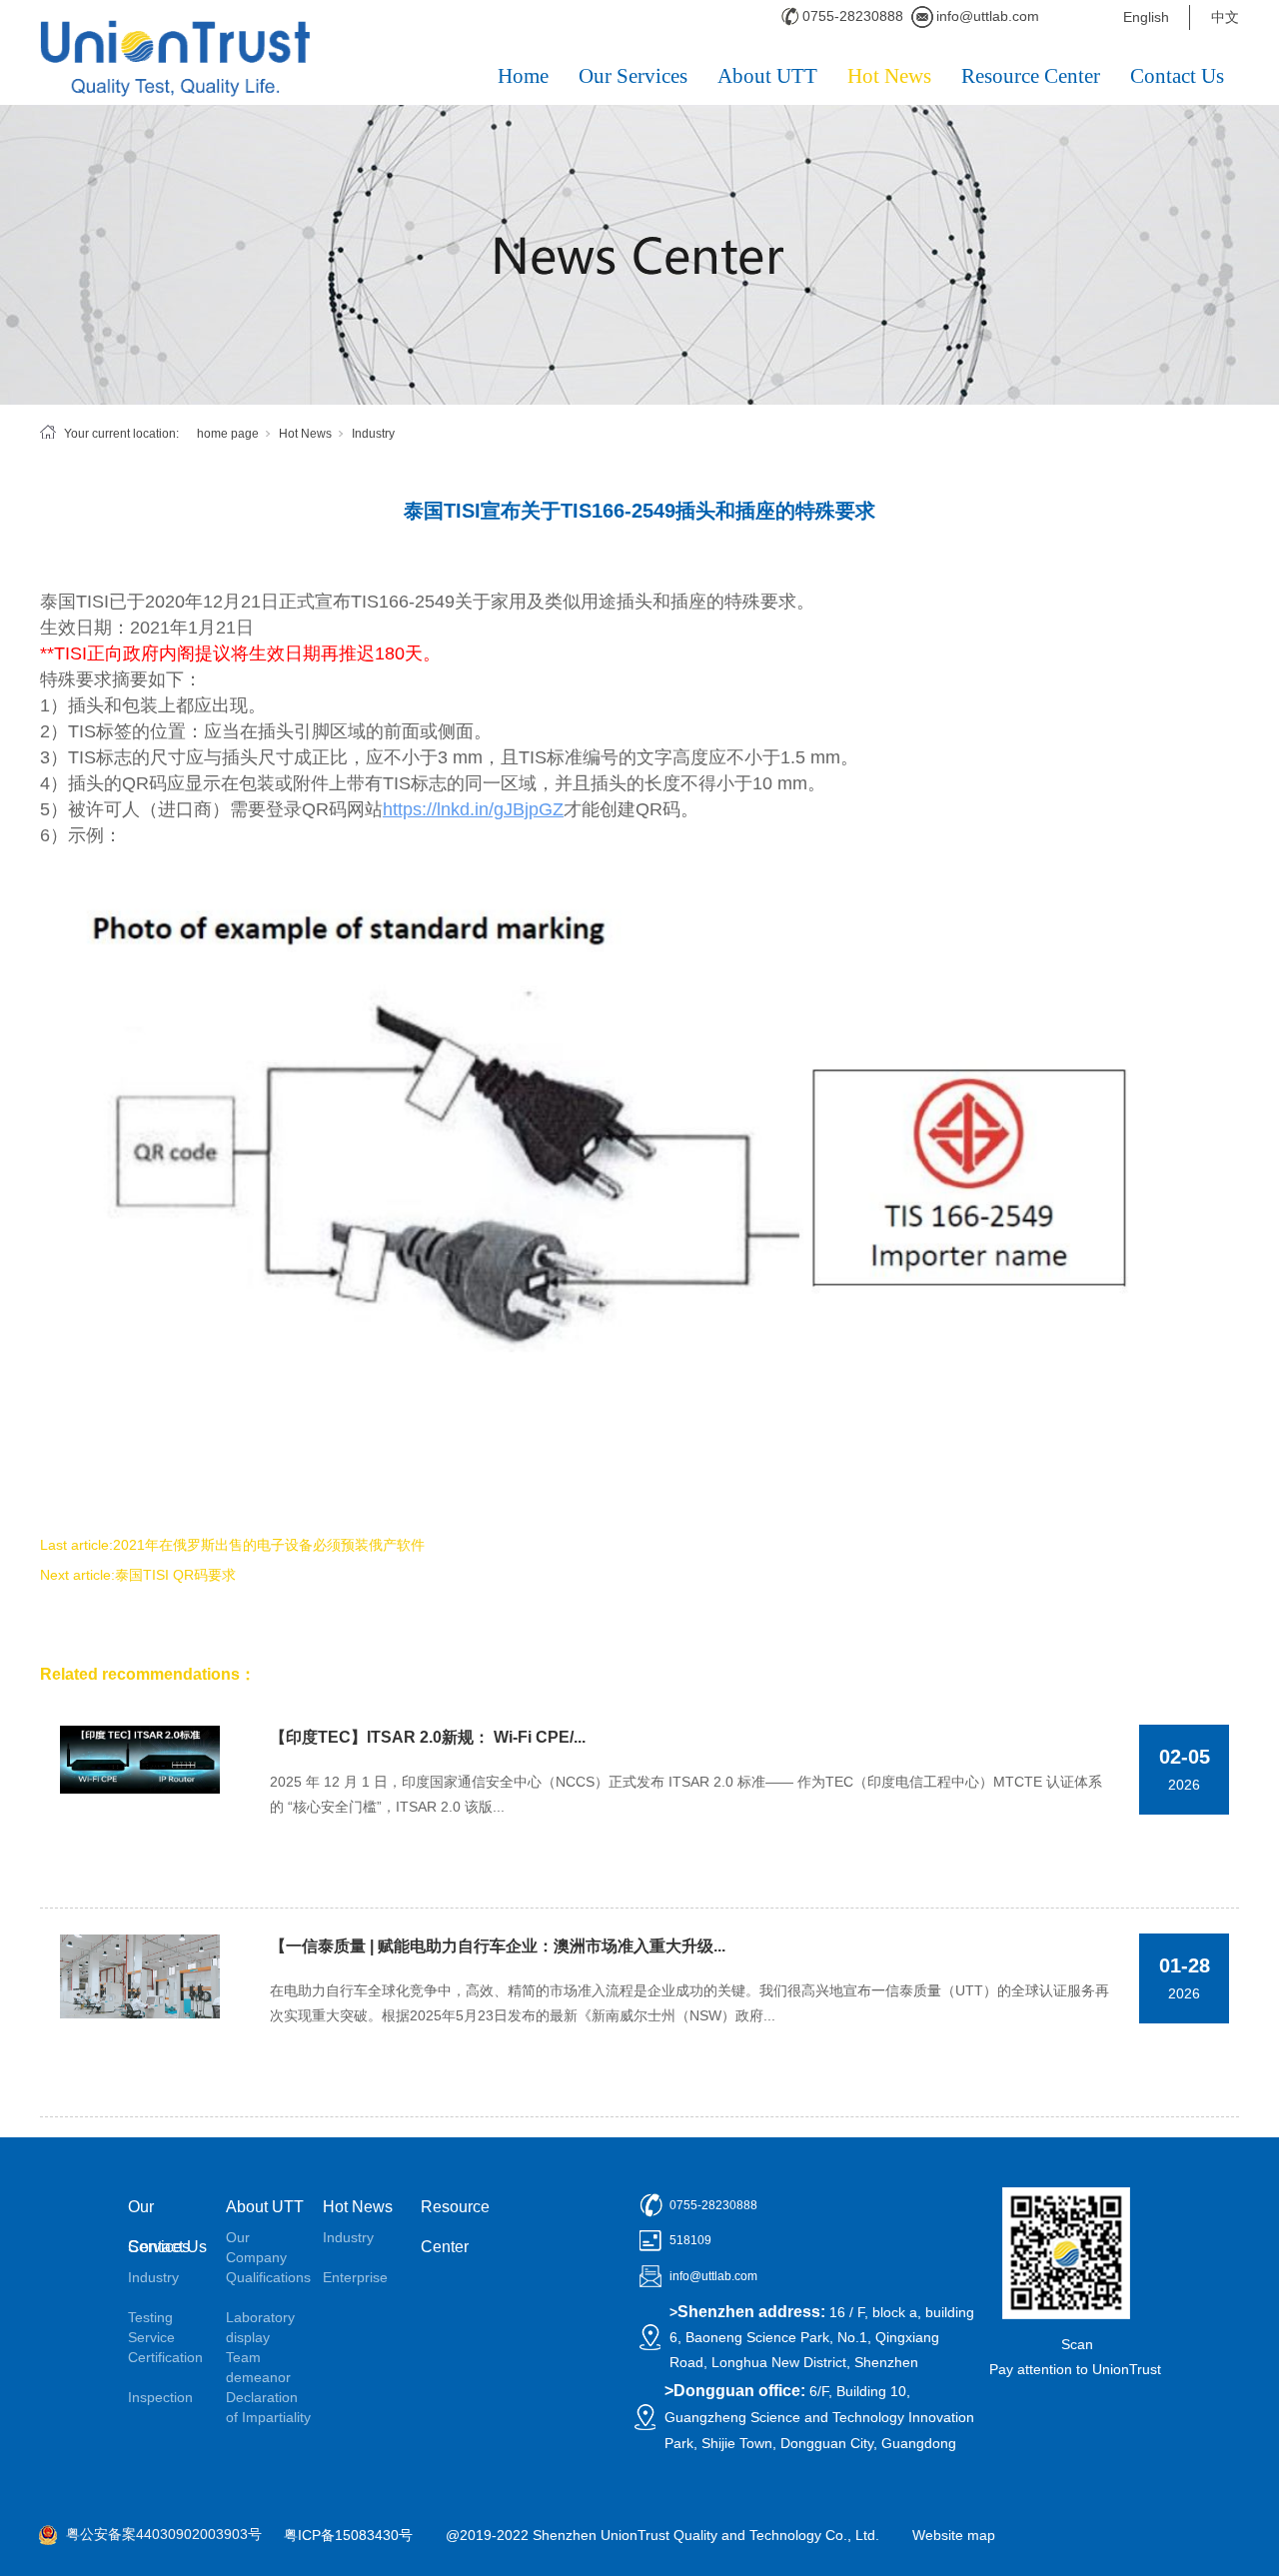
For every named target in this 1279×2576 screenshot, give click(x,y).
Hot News (889, 76)
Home (523, 76)
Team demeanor (258, 2367)
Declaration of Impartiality (268, 2407)
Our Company (256, 2247)
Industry (373, 434)
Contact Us (1177, 76)
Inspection (160, 2397)
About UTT (767, 76)
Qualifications (268, 2277)
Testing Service (151, 2327)
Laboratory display (260, 2327)
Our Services (633, 76)
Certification (165, 2357)
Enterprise (355, 2277)
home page (228, 434)
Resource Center (1031, 76)
